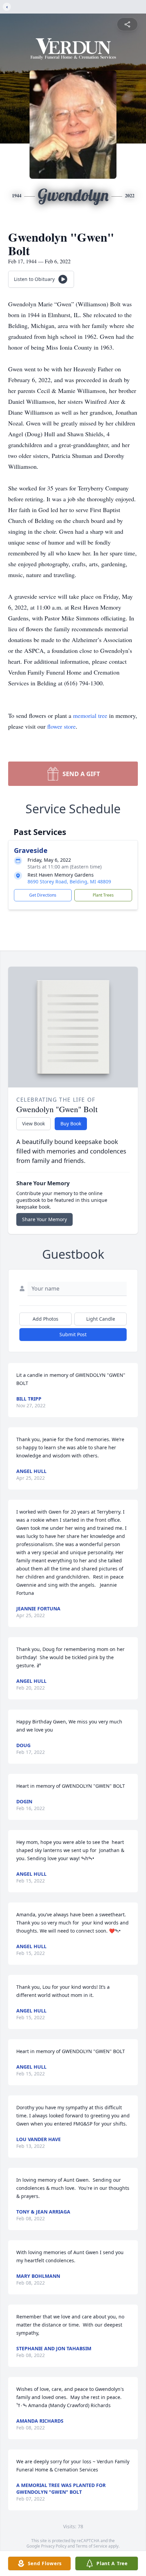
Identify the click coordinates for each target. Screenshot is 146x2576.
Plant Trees (103, 895)
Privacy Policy (54, 2546)
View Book (33, 1124)
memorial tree (90, 715)
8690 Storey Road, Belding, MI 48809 (69, 882)
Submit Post (73, 1334)
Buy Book (71, 1124)
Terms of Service (92, 2546)
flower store (61, 726)
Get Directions (43, 895)
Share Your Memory (44, 1219)
